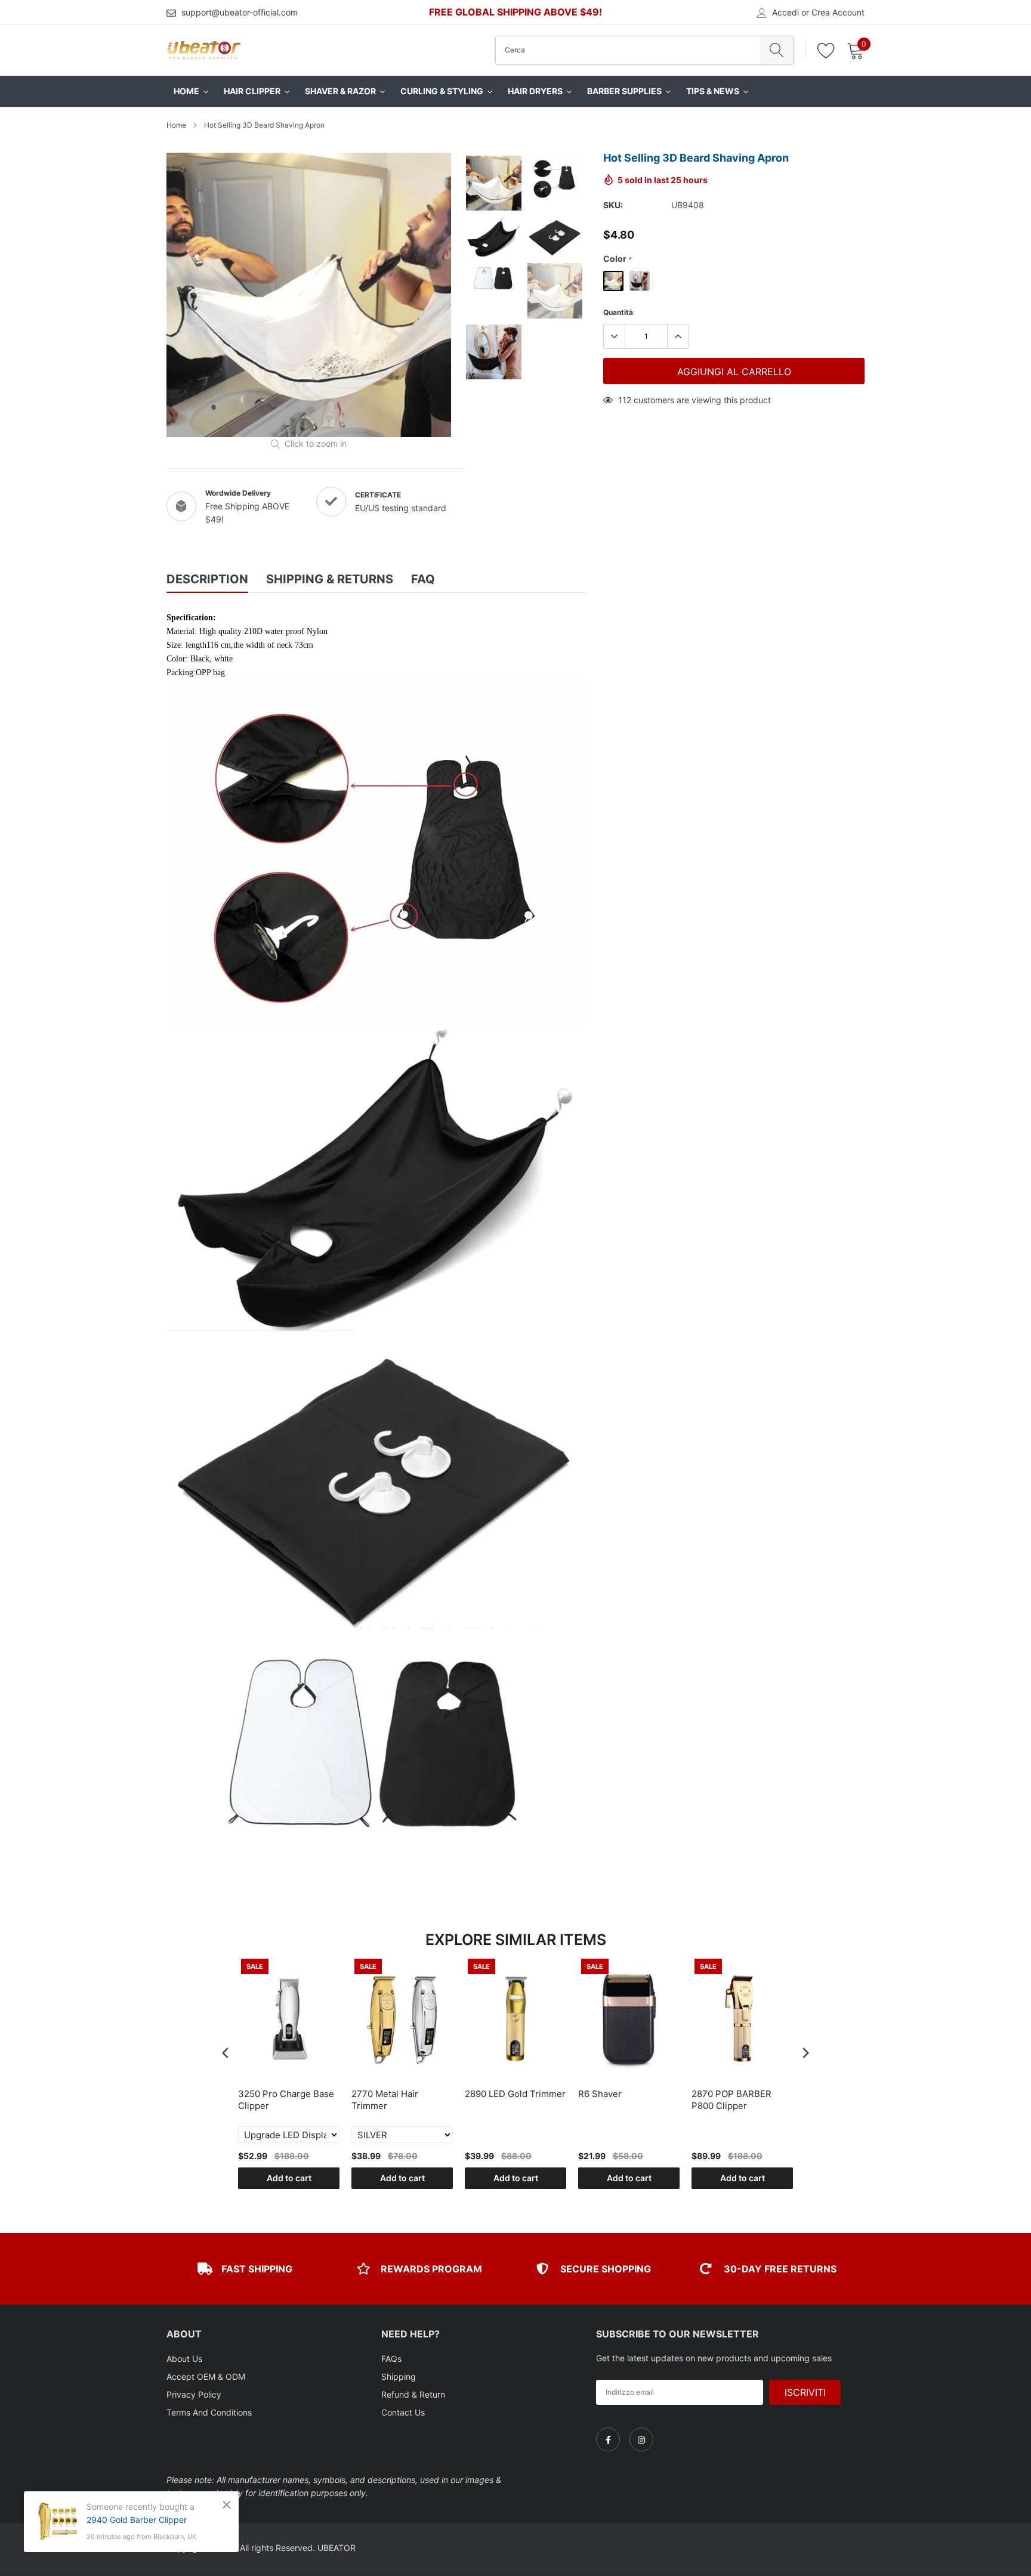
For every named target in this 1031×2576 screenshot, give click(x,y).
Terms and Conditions (209, 2412)
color (618, 259)
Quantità (618, 312)
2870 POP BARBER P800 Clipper (731, 2100)
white (613, 281)
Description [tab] (207, 579)
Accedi (785, 13)
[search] (777, 50)
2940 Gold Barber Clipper (137, 2520)
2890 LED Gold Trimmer (515, 2094)
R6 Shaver (600, 2094)
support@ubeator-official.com (240, 12)
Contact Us (403, 2412)
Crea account (838, 13)
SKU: (613, 205)
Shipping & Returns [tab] (330, 579)
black (640, 281)
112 (625, 400)
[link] (608, 2439)
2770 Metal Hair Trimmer (385, 2100)
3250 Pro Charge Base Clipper (286, 2100)
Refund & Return (413, 2394)
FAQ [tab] (423, 579)
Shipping (399, 2376)
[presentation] (226, 2053)
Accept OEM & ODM (206, 2376)
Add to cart (289, 2178)
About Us (184, 2359)
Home (176, 125)
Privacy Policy (194, 2394)
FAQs (391, 2359)
